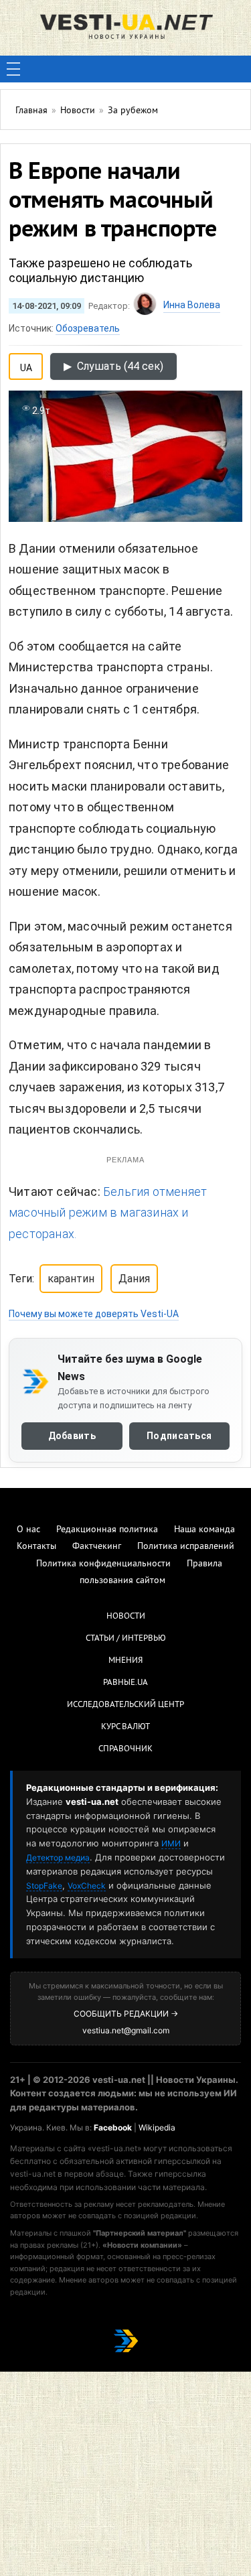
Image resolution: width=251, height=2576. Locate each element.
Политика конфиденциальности (103, 1564)
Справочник (125, 1749)
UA (26, 365)
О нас (28, 1530)
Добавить (72, 1436)
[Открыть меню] (13, 69)
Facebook (113, 2127)
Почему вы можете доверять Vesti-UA (94, 1314)
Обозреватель (88, 328)
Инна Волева (192, 305)
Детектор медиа (58, 1857)
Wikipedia (157, 2127)
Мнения (125, 1661)
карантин (71, 1279)
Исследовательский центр (125, 1705)
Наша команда (204, 1530)
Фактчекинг (97, 1547)
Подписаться (179, 1436)
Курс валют (125, 1727)
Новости (126, 1617)
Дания (134, 1279)
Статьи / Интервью (126, 1639)
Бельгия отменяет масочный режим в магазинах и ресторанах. (108, 1213)
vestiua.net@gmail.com (126, 2030)
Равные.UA (125, 1683)
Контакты (36, 1547)
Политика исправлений (186, 1547)
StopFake (44, 1886)
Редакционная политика (107, 1530)
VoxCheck (87, 1886)
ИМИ (171, 1843)
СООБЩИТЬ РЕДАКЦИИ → (126, 2014)
